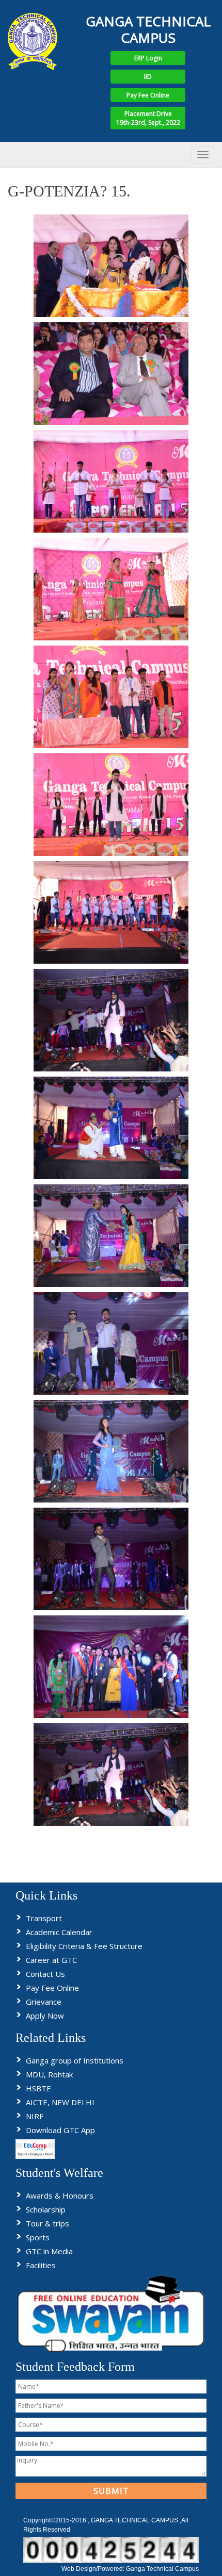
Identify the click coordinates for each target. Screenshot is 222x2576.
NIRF (35, 2116)
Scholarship (46, 2209)
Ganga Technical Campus (162, 2569)
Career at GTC (51, 1960)
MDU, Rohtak (49, 2074)
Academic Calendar (59, 1932)
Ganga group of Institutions (75, 2060)
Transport (44, 1918)
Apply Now (45, 2016)
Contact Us (45, 1974)
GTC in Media (49, 2251)
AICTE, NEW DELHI (60, 2102)
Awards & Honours (60, 2195)
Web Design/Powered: (94, 2569)
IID (148, 77)
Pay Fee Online (148, 95)
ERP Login (148, 58)
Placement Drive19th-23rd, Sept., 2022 (148, 118)
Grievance (44, 2002)
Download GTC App (60, 2130)
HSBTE (38, 2088)
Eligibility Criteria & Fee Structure (84, 1946)
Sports (38, 2237)
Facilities (41, 2265)
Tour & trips (47, 2223)
